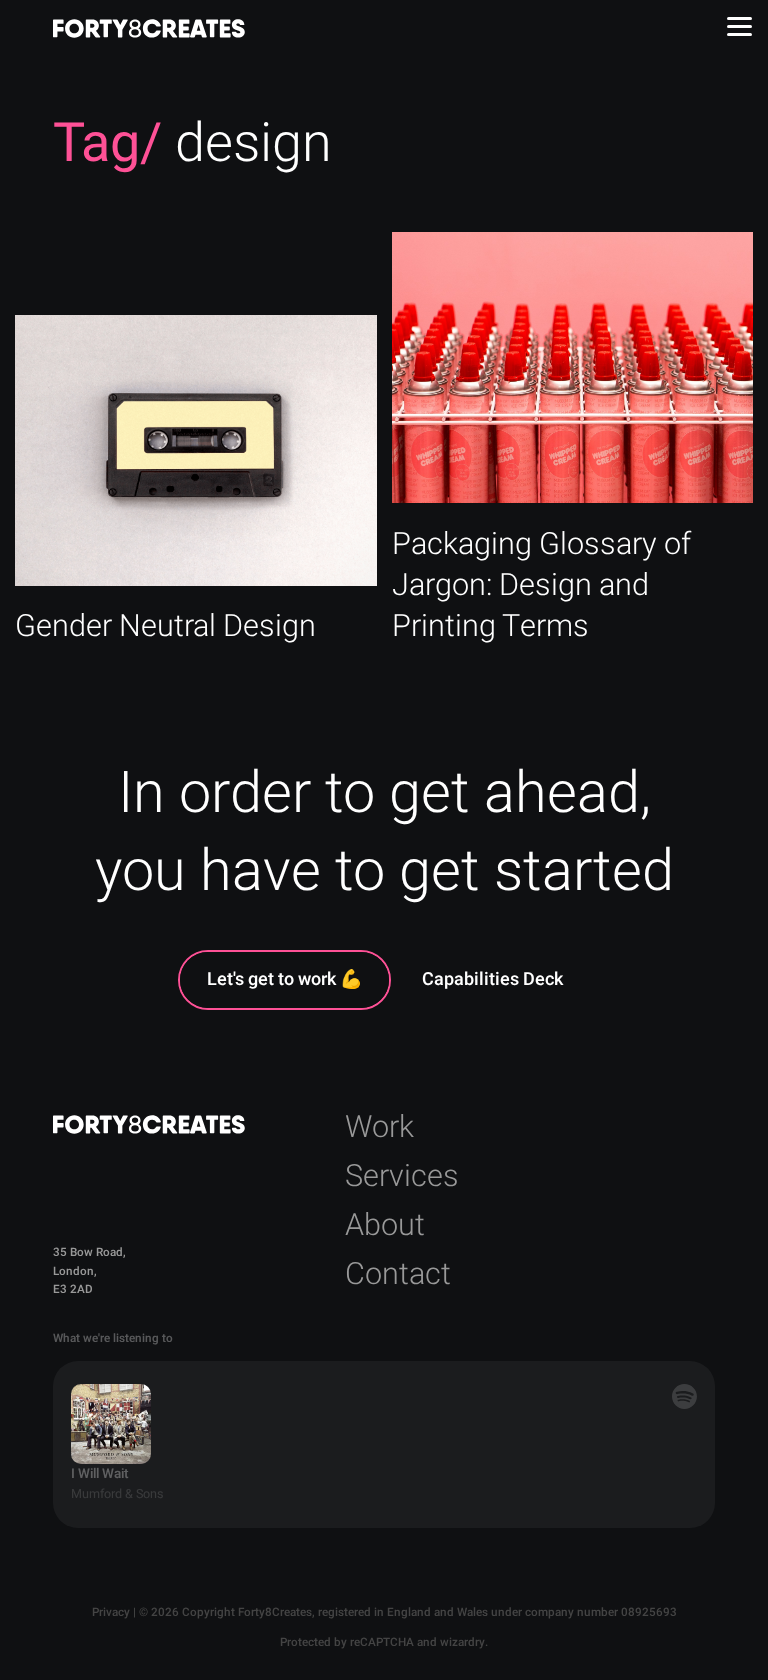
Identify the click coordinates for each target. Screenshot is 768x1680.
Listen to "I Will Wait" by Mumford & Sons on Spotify (383, 1444)
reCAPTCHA (382, 1642)
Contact (398, 1274)
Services (402, 1176)
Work (379, 1127)
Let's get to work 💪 (284, 979)
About (385, 1225)
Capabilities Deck (492, 979)
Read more (196, 491)
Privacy (111, 1612)
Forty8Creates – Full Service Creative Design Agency (149, 28)
